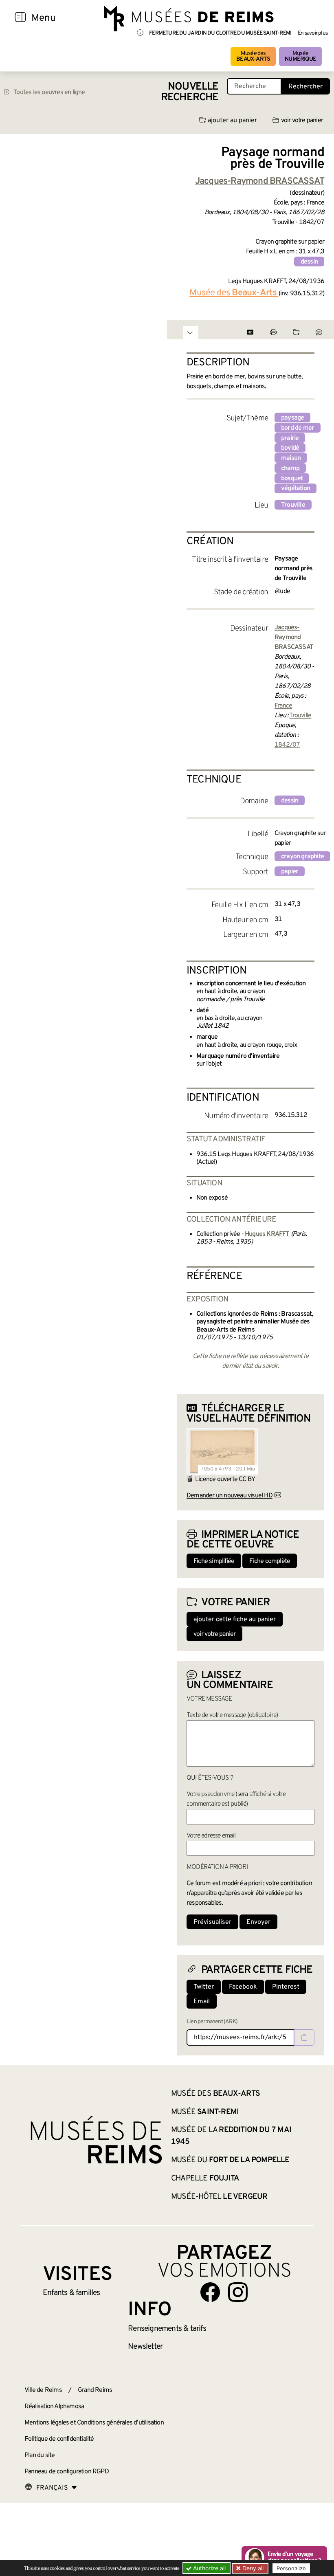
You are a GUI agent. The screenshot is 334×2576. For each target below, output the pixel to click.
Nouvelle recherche (190, 92)
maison (291, 458)
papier (290, 872)
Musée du (230, 2160)
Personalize (291, 2568)
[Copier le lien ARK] (304, 2038)
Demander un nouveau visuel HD (230, 1496)
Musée (300, 56)
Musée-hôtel (219, 2197)
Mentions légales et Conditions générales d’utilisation (94, 2423)
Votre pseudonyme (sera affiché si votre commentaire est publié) (236, 1799)
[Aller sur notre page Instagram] (238, 2292)
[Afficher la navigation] (20, 18)
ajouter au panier (232, 121)
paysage (292, 418)
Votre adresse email (211, 1836)
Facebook (243, 1987)
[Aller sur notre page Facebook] (210, 2292)
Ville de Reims (43, 2390)
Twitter (204, 1987)
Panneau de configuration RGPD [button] (67, 2472)
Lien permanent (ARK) (212, 2022)
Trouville (293, 505)
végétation (296, 488)
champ (290, 468)
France (283, 706)
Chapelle (205, 2178)
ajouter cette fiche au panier (235, 1620)
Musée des (253, 56)
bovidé (290, 448)
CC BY (247, 1479)
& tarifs (167, 2329)
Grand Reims (95, 2390)
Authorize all (209, 2568)
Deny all (252, 2568)
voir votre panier (302, 121)
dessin (309, 262)
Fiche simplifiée (214, 1561)
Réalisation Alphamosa (54, 2407)
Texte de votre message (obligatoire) (232, 1715)
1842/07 (287, 745)
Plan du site (40, 2455)
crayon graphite (302, 857)
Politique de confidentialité (59, 2439)
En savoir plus (313, 33)
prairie (290, 438)
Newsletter (145, 2347)
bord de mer (298, 428)
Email (202, 2002)
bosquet (292, 479)
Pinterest (286, 1987)
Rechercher (305, 87)
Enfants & (71, 2293)
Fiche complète (270, 1561)
